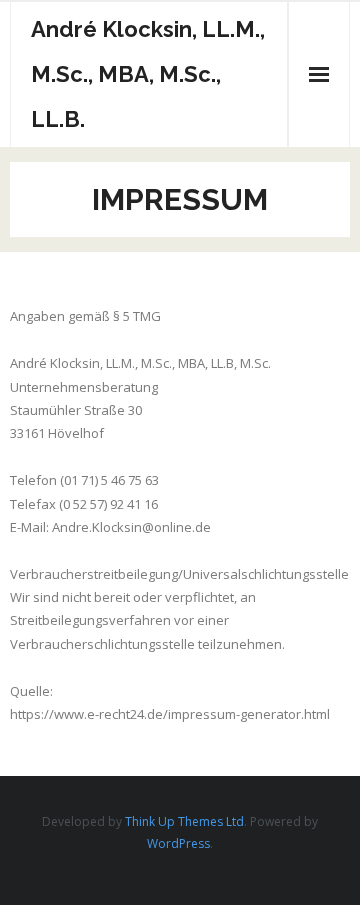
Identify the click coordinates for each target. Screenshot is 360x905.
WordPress (178, 843)
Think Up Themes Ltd (184, 821)
